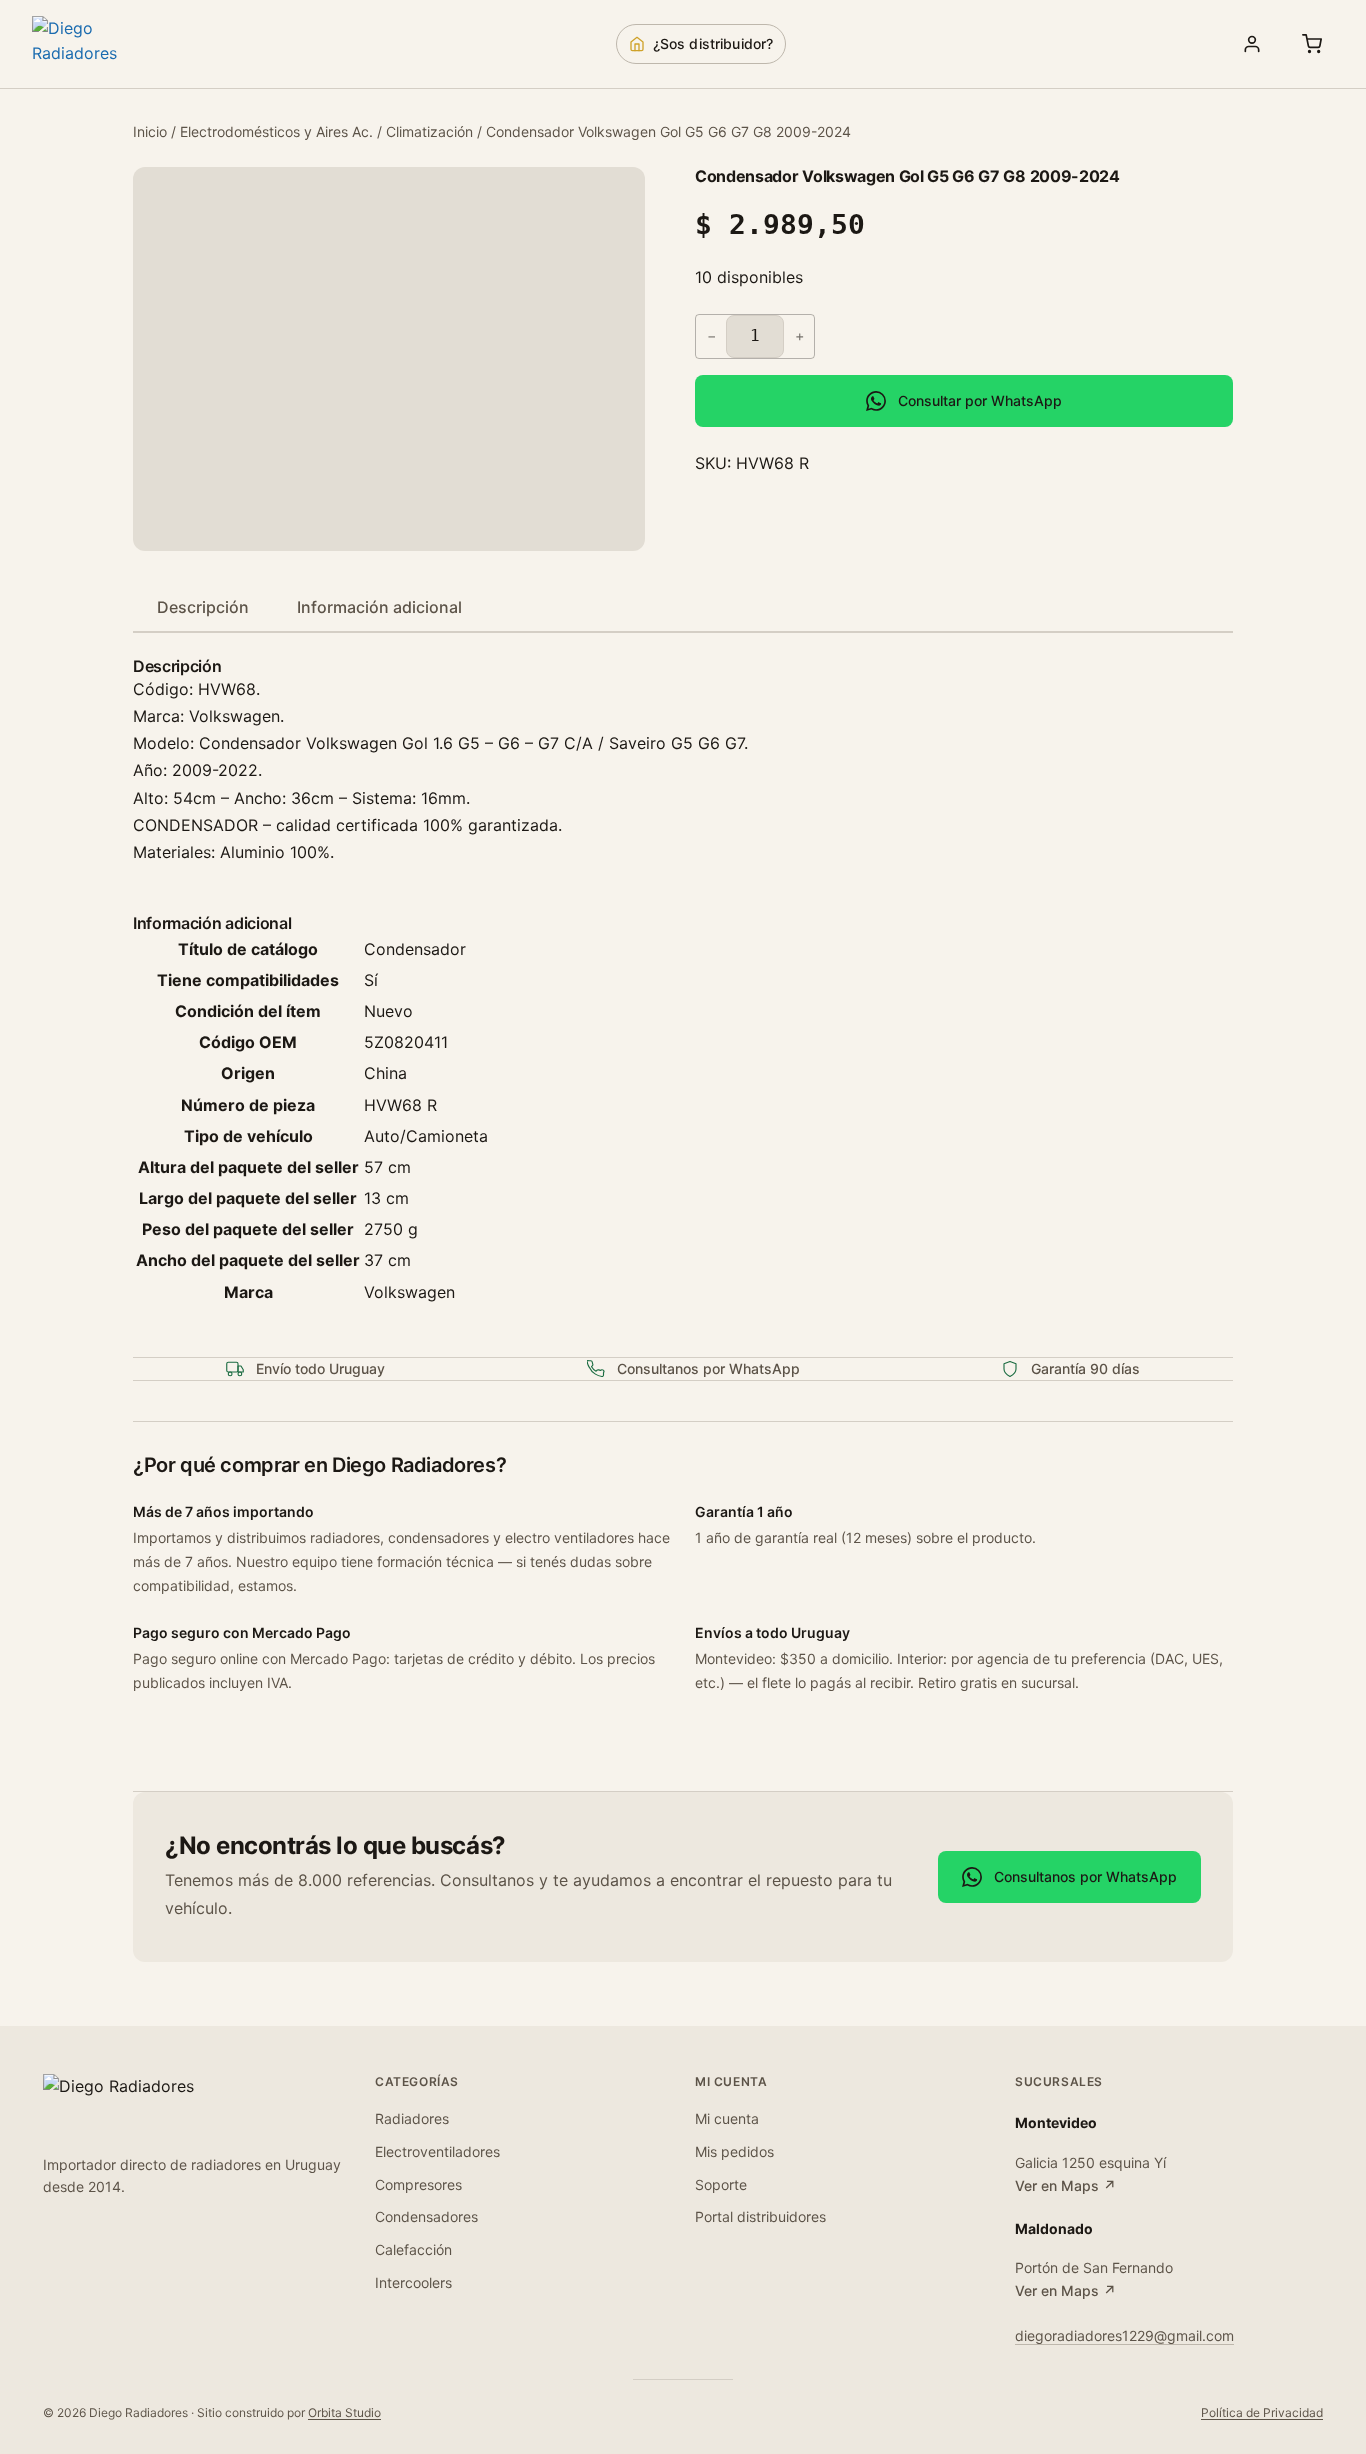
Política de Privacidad (1262, 2412)
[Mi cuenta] (1252, 44)
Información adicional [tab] (379, 607)
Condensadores (426, 2216)
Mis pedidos (734, 2151)
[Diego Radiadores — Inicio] (102, 44)
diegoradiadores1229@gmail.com (1124, 2335)
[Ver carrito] (1312, 44)
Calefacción (413, 2249)
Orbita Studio (344, 2412)
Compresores (418, 2184)
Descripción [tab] (203, 607)
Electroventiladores (437, 2151)
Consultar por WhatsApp (980, 400)
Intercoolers (413, 2282)
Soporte (721, 2184)
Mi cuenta (727, 2118)
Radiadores (412, 2118)
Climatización (429, 131)
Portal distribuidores (760, 2216)
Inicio (150, 131)
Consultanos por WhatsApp (1085, 1876)
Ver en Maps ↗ (1065, 2185)
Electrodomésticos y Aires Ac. (276, 131)
